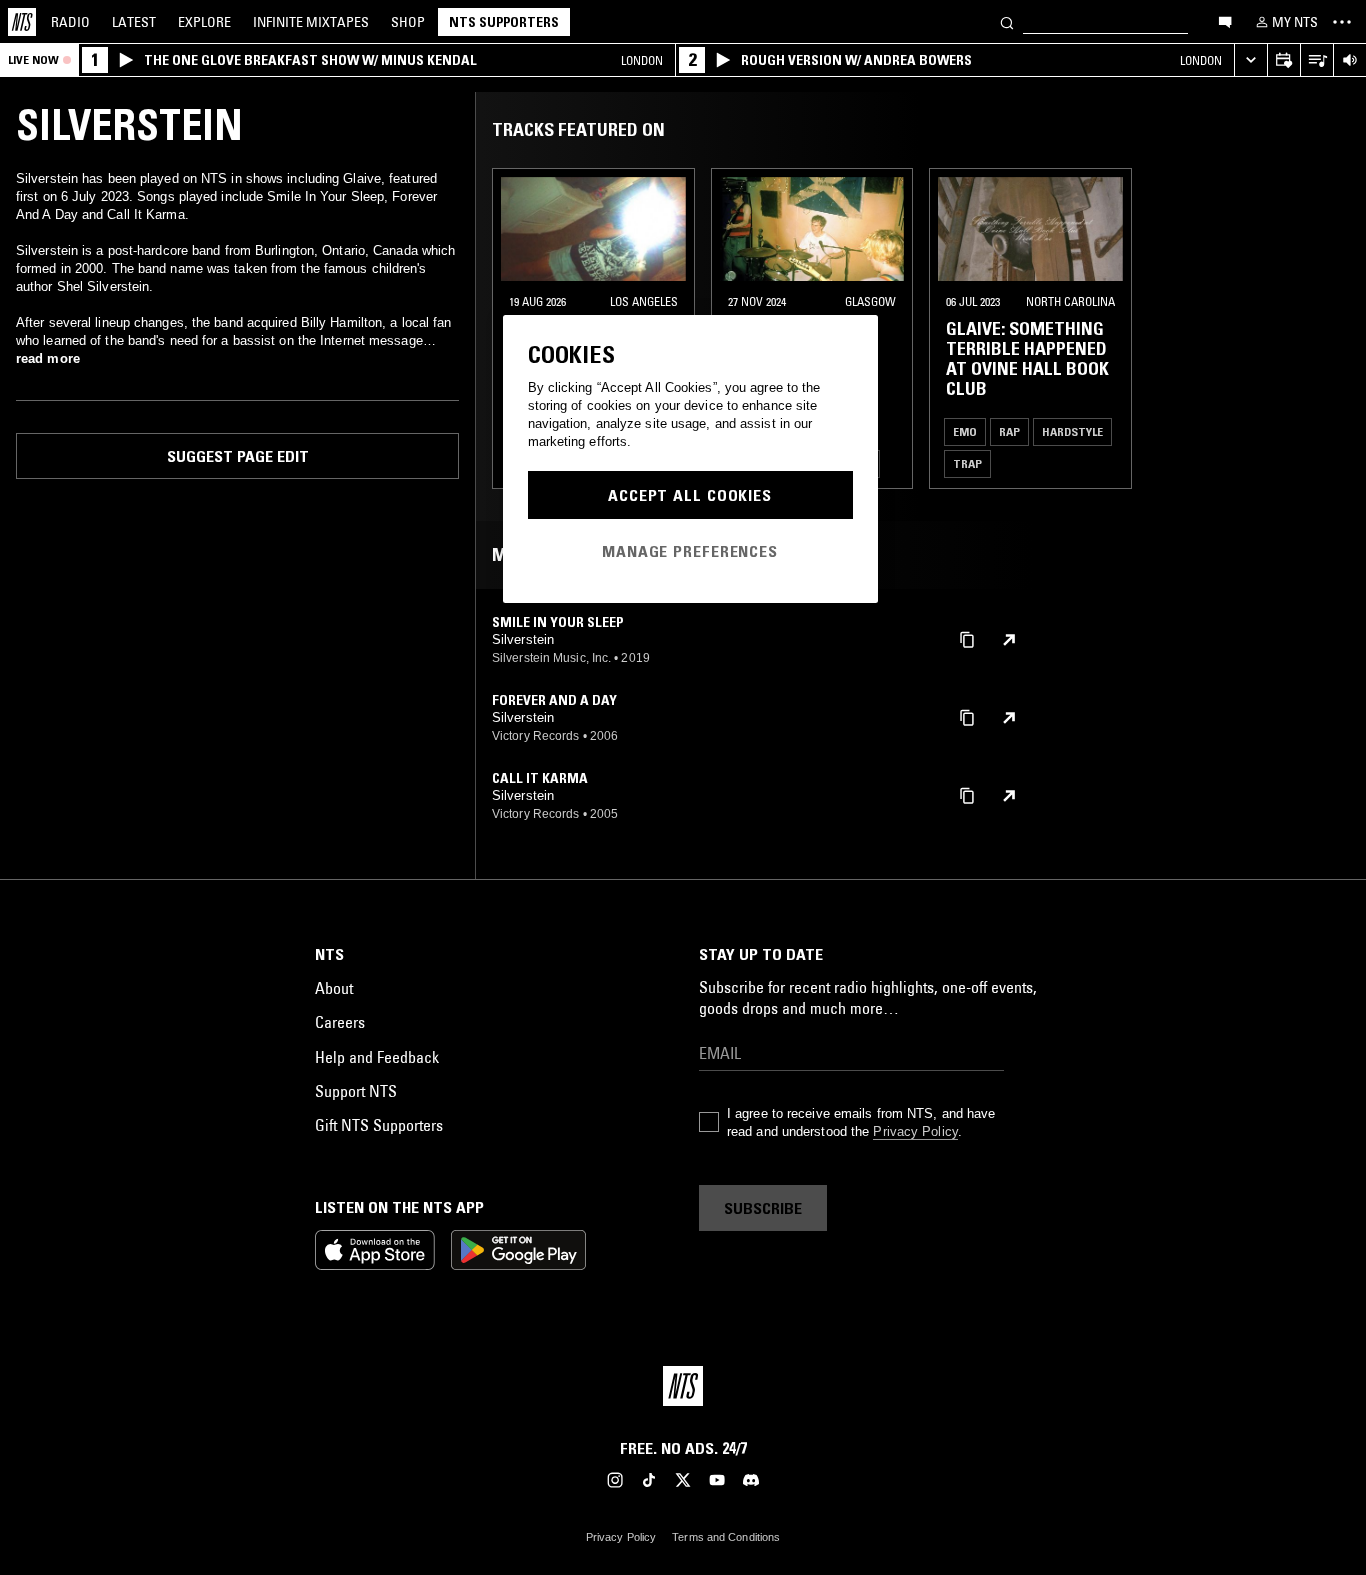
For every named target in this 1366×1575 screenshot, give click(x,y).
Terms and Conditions (726, 1537)
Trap (967, 463)
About (334, 988)
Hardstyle (1072, 431)
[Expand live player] (1250, 60)
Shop (408, 22)
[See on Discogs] (1009, 640)
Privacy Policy (915, 1131)
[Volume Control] (1349, 60)
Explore (204, 22)
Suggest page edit (238, 456)
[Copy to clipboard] (967, 638)
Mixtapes (311, 22)
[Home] (22, 22)
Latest (134, 22)
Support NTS (356, 1091)
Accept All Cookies (690, 495)
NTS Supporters (504, 22)
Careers (340, 1022)
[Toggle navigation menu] (1342, 22)
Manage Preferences (690, 551)
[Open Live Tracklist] (1316, 60)
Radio (70, 22)
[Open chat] (1225, 21)
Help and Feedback (377, 1057)
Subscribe (763, 1208)
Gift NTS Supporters (379, 1125)
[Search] (1007, 21)
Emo (965, 431)
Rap (1009, 431)
